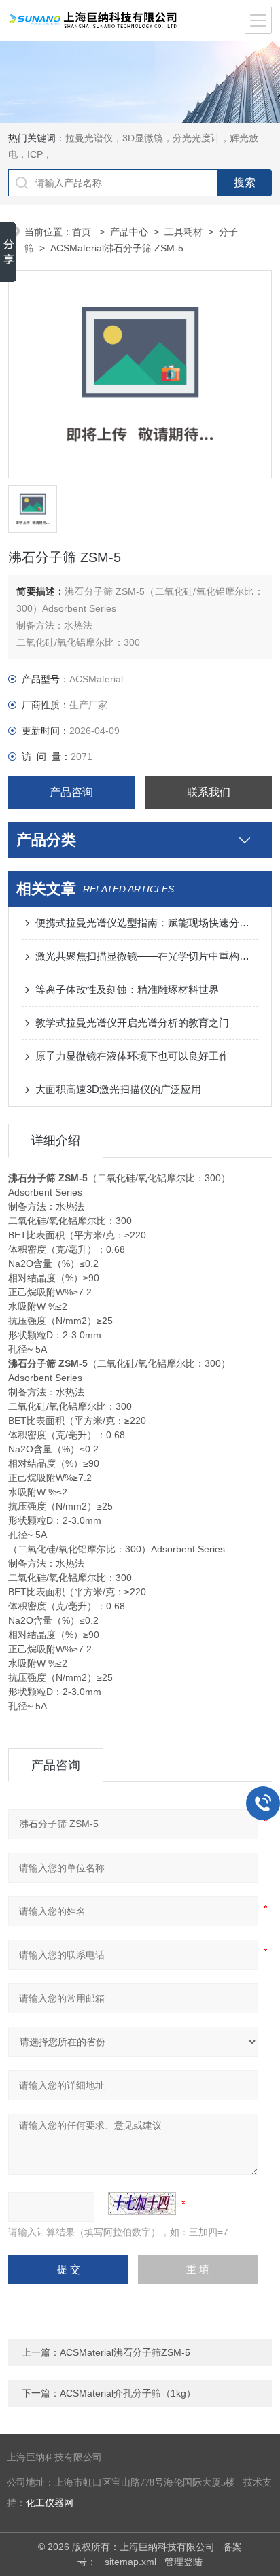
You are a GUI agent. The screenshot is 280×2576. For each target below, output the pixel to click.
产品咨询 (71, 792)
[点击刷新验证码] (142, 2204)
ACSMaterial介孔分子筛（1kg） (128, 2393)
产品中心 (129, 232)
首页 (83, 232)
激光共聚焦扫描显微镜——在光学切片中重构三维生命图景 (146, 956)
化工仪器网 (50, 2503)
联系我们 (209, 792)
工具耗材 (183, 232)
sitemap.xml (130, 2562)
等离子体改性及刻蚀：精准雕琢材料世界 (127, 989)
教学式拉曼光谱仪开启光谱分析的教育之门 (132, 1023)
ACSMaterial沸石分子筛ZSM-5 (125, 2352)
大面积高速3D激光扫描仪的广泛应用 (118, 1089)
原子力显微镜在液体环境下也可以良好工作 (132, 1056)
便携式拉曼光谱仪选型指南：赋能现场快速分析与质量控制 (146, 923)
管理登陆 (183, 2562)
